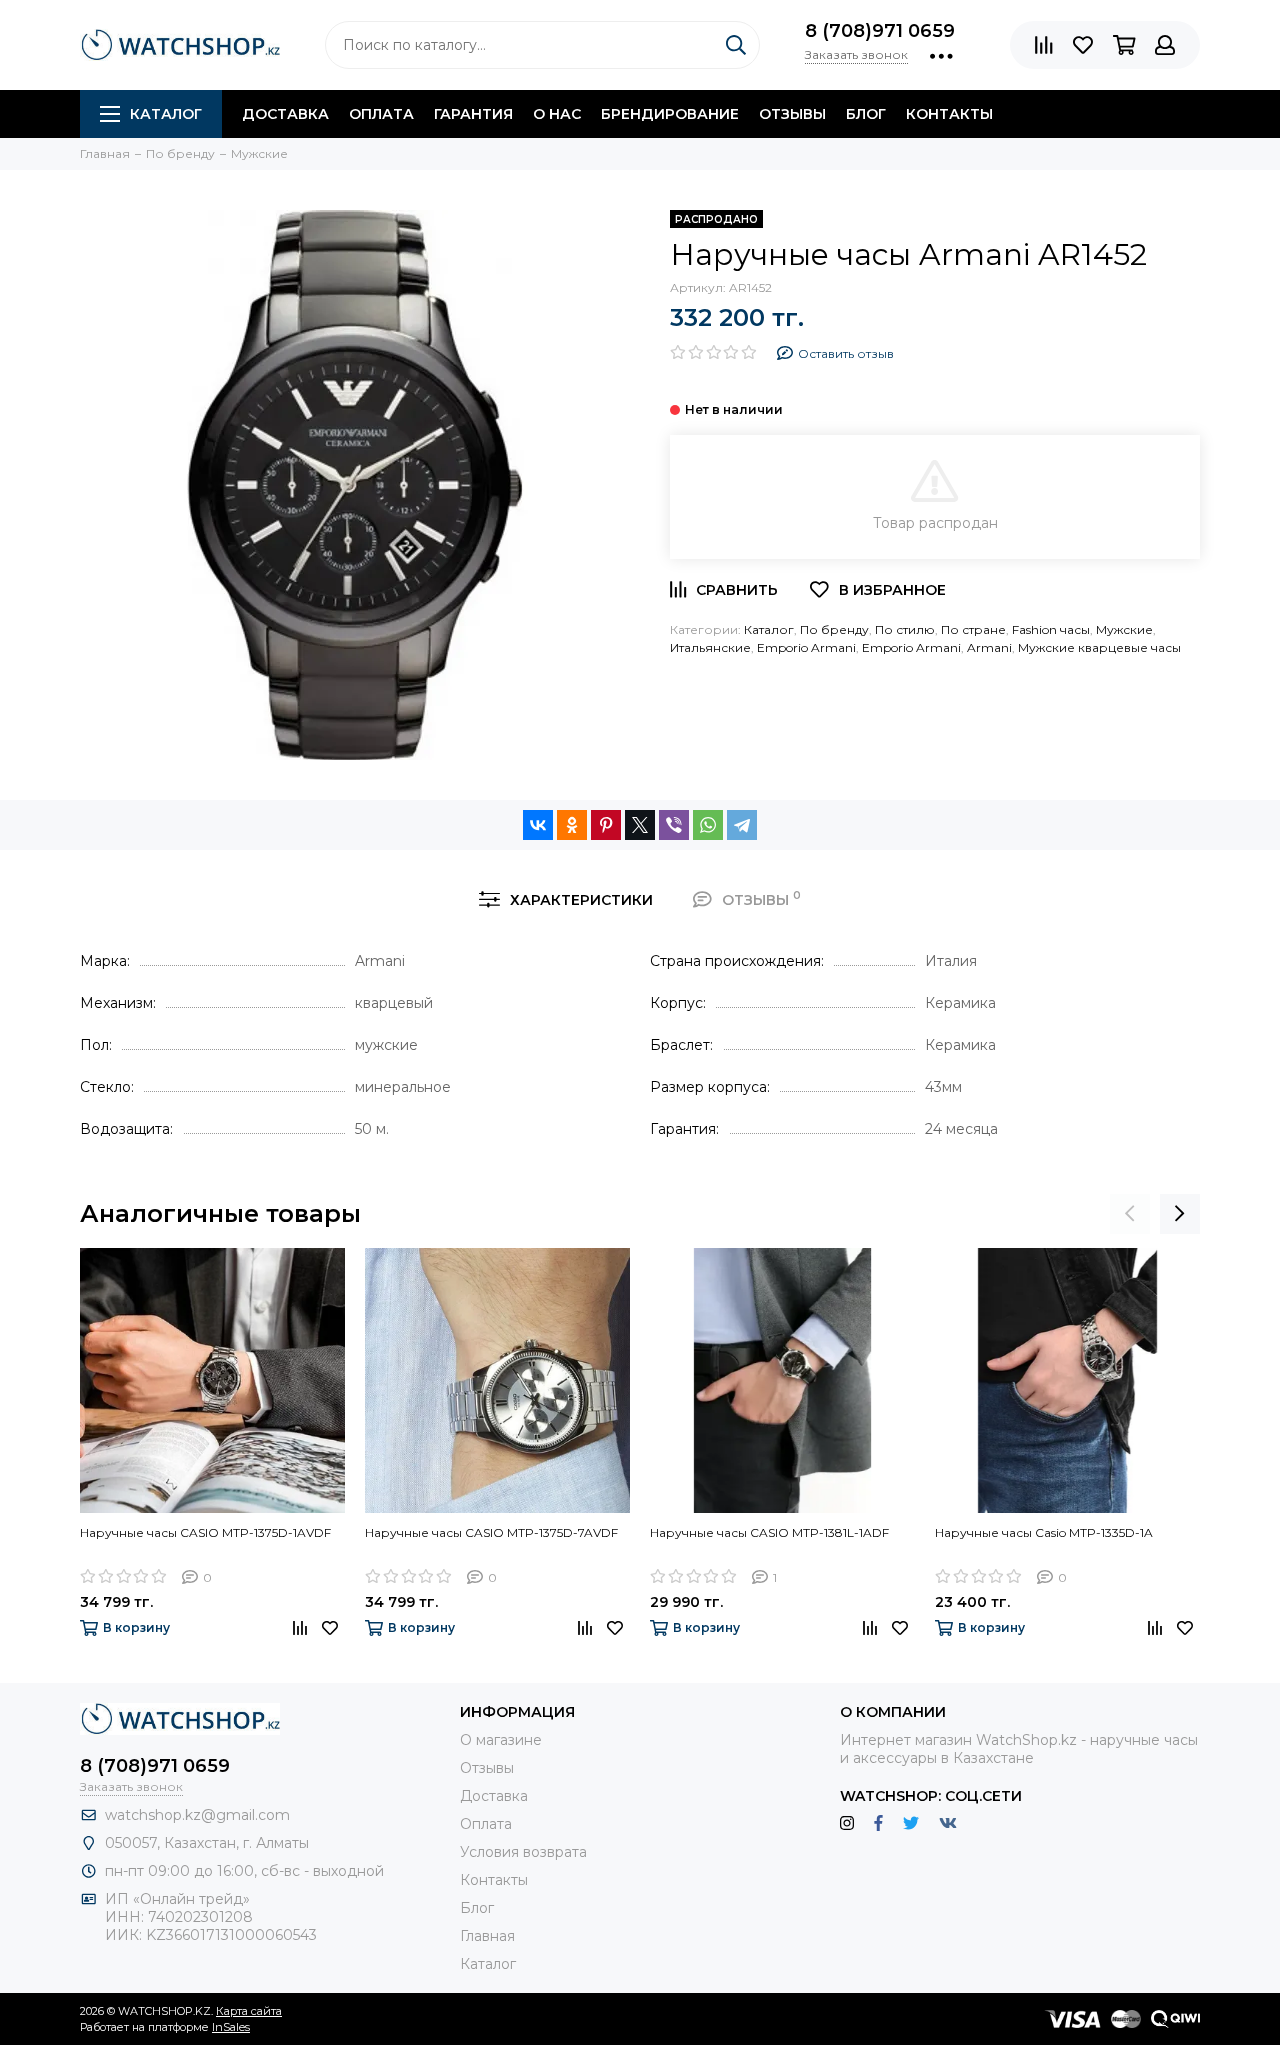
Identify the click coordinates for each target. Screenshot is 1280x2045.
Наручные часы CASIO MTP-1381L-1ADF (769, 1532)
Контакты (949, 114)
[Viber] (674, 825)
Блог (866, 114)
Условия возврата (523, 1852)
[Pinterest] (606, 825)
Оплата (381, 114)
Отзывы (792, 114)
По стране (973, 629)
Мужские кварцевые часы (1099, 647)
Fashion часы (1051, 629)
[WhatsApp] (708, 825)
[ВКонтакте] (538, 825)
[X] (640, 825)
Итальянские (710, 647)
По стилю (905, 629)
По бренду (834, 629)
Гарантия (473, 114)
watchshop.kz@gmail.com (197, 1815)
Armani (989, 647)
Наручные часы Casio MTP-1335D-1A (1044, 1532)
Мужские (1124, 629)
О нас (557, 114)
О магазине (501, 1740)
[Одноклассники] (572, 825)
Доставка (285, 114)
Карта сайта (249, 2011)
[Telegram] (742, 825)
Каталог (166, 114)
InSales (231, 2027)
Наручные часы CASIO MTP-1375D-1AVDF (205, 1532)
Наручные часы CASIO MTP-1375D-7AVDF (491, 1532)
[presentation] (1130, 1214)
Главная (487, 1936)
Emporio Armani (806, 647)
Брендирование (670, 114)
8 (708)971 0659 (880, 31)
